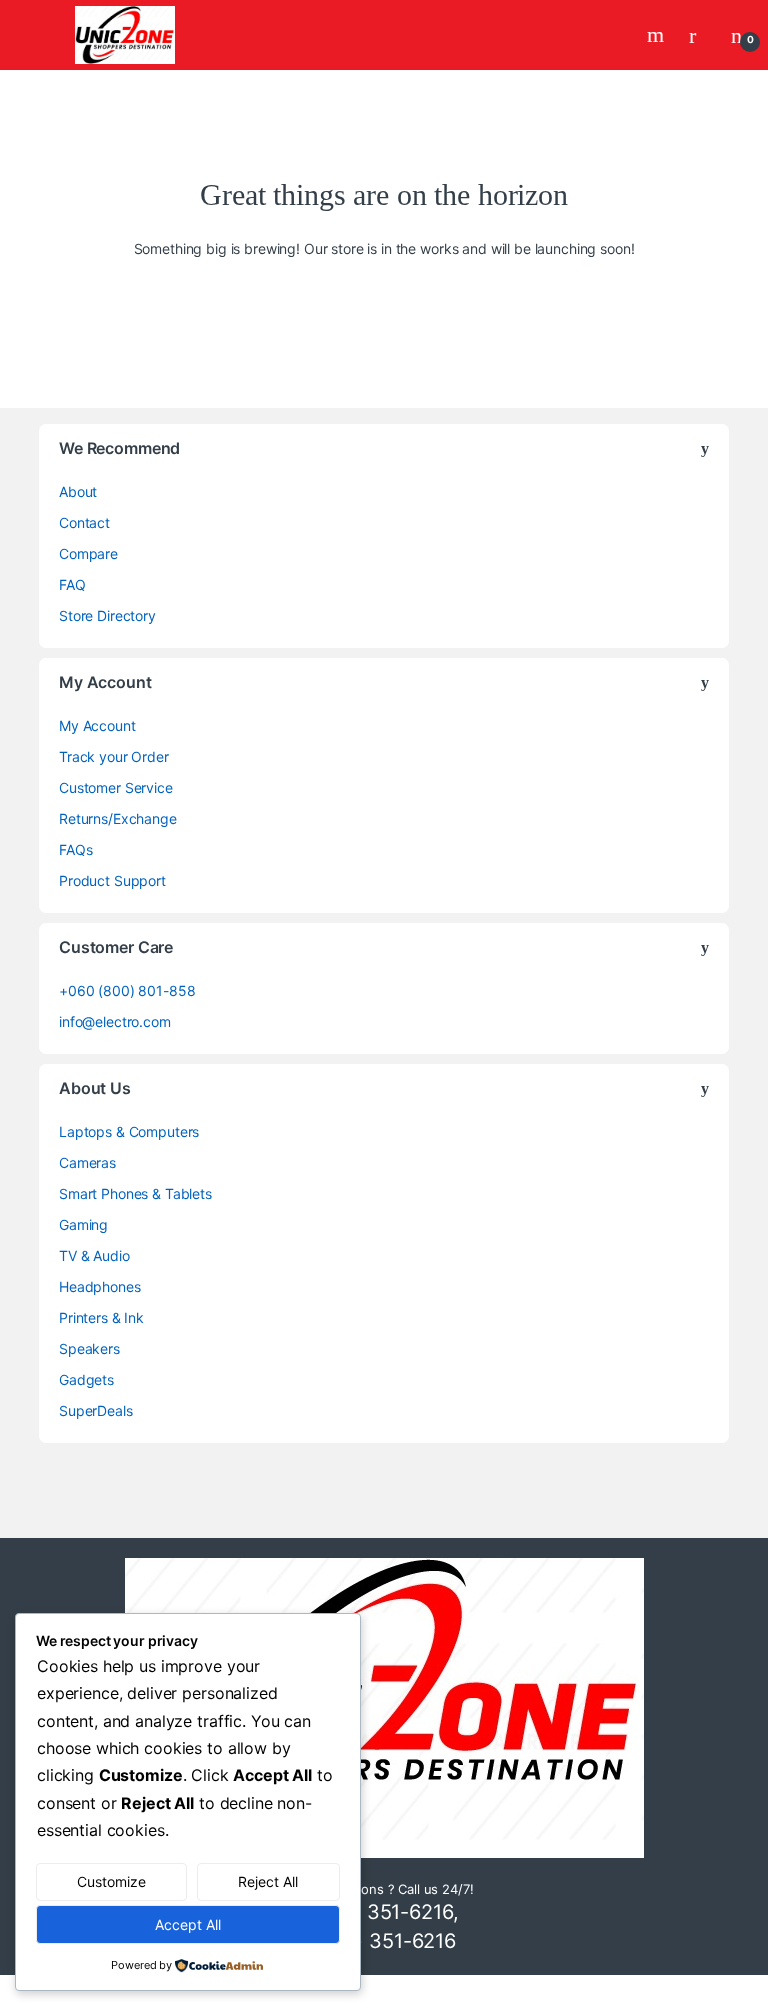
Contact (84, 522)
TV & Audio (94, 1255)
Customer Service (116, 787)
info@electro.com (115, 1021)
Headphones (100, 1286)
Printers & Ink (101, 1317)
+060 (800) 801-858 (127, 990)
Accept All (188, 1924)
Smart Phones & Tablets (135, 1193)
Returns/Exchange (118, 818)
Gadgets (86, 1379)
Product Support (112, 880)
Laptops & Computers (129, 1131)
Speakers (89, 1348)
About (78, 491)
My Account (97, 725)
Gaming (83, 1224)
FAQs (75, 849)
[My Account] (700, 35)
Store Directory (107, 615)
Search (658, 35)
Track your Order (114, 756)
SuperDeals (96, 1410)
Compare (88, 553)
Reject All (268, 1881)
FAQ (72, 584)
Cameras (87, 1162)
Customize (111, 1881)
